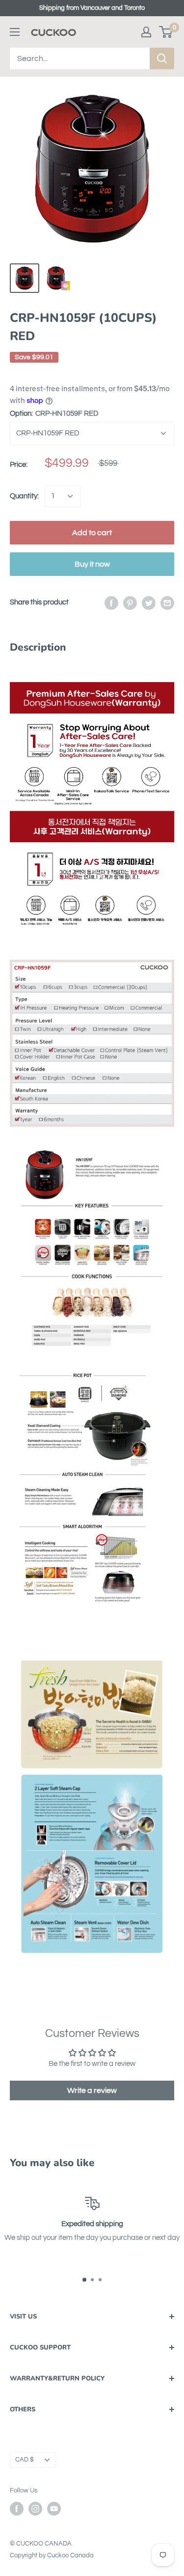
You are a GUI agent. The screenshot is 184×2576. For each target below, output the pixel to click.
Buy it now (92, 564)
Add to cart (92, 533)
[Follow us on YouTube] (54, 2509)
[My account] (146, 32)
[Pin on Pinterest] (130, 602)
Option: (54, 414)
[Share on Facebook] (111, 602)
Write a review (92, 2090)
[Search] (162, 58)
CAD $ (25, 2460)
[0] (166, 32)
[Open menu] (15, 32)
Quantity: (24, 496)
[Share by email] (167, 602)
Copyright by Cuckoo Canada (52, 2555)
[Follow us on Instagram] (35, 2509)
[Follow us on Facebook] (17, 2509)
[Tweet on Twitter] (149, 602)
